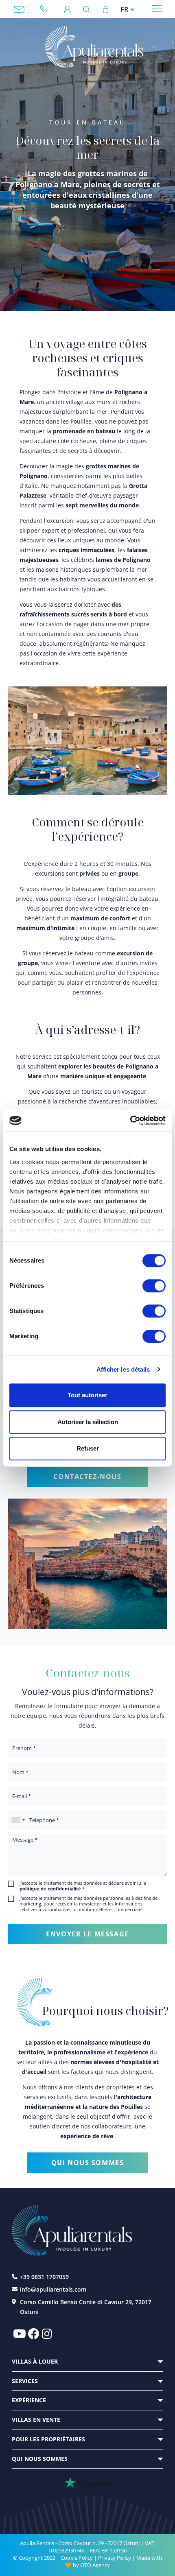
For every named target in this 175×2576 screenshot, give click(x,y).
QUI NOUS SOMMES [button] (40, 2459)
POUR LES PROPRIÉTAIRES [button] (48, 2439)
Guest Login (67, 9)
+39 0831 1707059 (47, 9)
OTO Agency (95, 2565)
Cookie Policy (77, 2558)
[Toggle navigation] (157, 9)
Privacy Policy (115, 2558)
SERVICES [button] (25, 2381)
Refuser (88, 1448)
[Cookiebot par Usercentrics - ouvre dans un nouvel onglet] (130, 1121)
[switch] (154, 1285)
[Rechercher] (89, 9)
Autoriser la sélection (88, 1422)
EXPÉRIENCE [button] (29, 2400)
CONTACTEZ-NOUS (87, 1477)
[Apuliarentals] (94, 47)
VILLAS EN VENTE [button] (36, 2420)
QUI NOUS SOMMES (88, 2163)
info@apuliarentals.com (19, 9)
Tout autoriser (87, 1395)
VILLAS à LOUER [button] (35, 2361)
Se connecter (105, 9)
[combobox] (18, 1820)
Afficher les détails (123, 1369)
